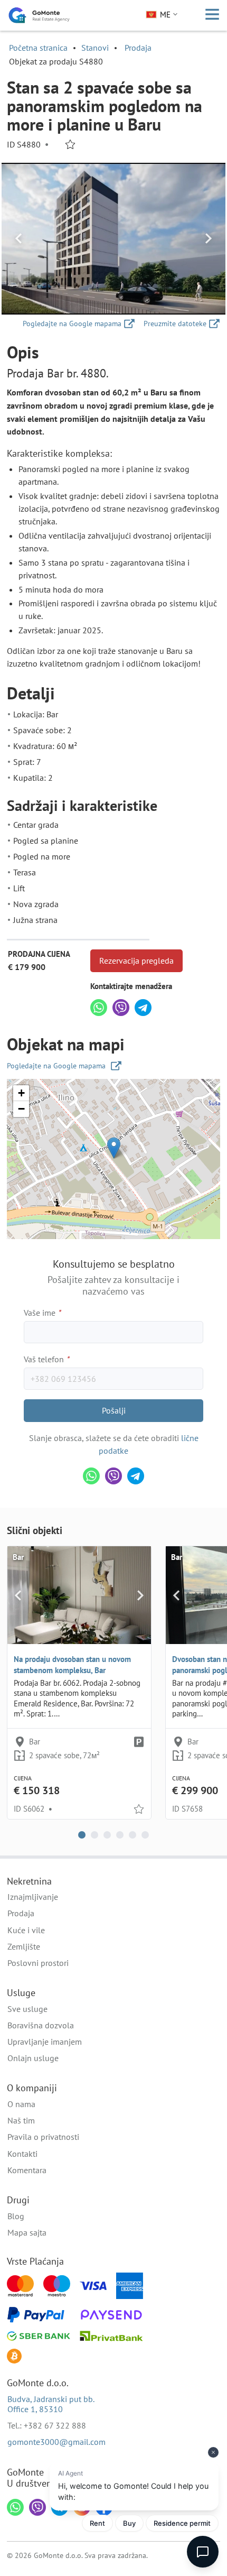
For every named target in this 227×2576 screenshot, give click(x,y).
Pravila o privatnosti (43, 2137)
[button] (114, 1148)
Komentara (27, 2170)
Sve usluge (27, 2009)
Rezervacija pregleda (136, 961)
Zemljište (24, 1946)
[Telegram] (143, 1008)
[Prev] (18, 239)
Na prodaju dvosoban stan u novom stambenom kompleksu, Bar (72, 1665)
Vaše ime (42, 1313)
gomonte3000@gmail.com (56, 2442)
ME (165, 15)
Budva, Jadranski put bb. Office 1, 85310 (51, 2404)
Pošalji (114, 1410)
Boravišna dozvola (41, 2025)
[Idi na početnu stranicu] (39, 15)
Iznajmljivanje (33, 1897)
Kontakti (22, 2154)
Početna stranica (38, 48)
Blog (16, 2216)
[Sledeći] (209, 239)
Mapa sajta (27, 2232)
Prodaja (138, 48)
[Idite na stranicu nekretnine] (79, 1595)
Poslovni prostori (38, 1963)
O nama (21, 2104)
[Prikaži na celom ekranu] (113, 239)
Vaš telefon (46, 1359)
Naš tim (21, 2120)
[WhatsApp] (99, 1008)
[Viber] (121, 1008)
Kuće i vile (26, 1930)
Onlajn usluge (33, 2058)
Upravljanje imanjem (45, 2042)
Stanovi (95, 48)
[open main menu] (212, 15)
